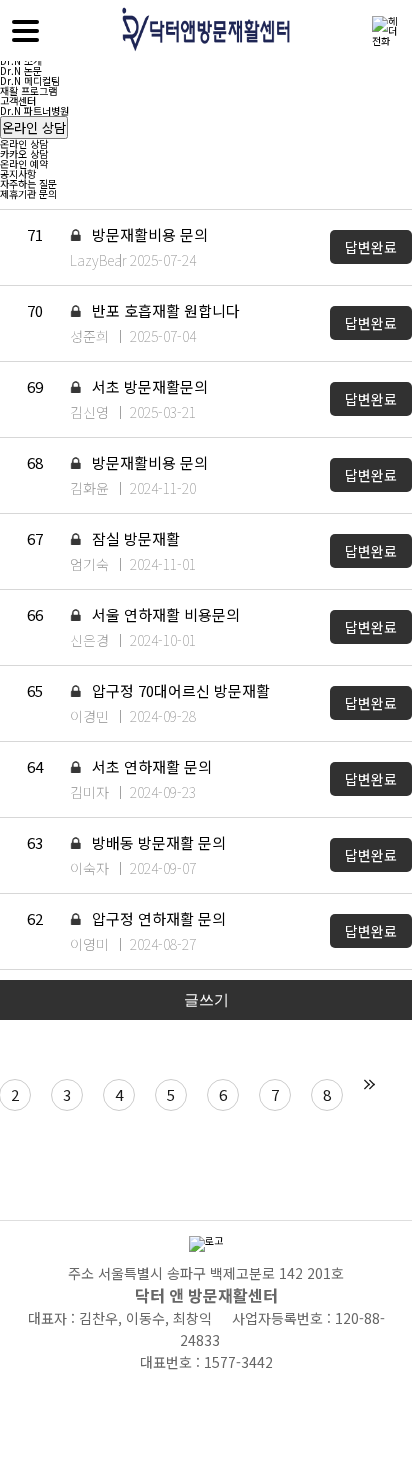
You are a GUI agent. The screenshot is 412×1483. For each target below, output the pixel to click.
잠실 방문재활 (134, 538)
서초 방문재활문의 (148, 386)
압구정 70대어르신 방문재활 (179, 690)
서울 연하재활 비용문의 (164, 614)
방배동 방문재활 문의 (157, 842)
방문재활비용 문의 (148, 234)
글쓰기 (206, 999)
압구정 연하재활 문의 (157, 918)
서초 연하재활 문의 (150, 766)
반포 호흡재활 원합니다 (164, 310)
